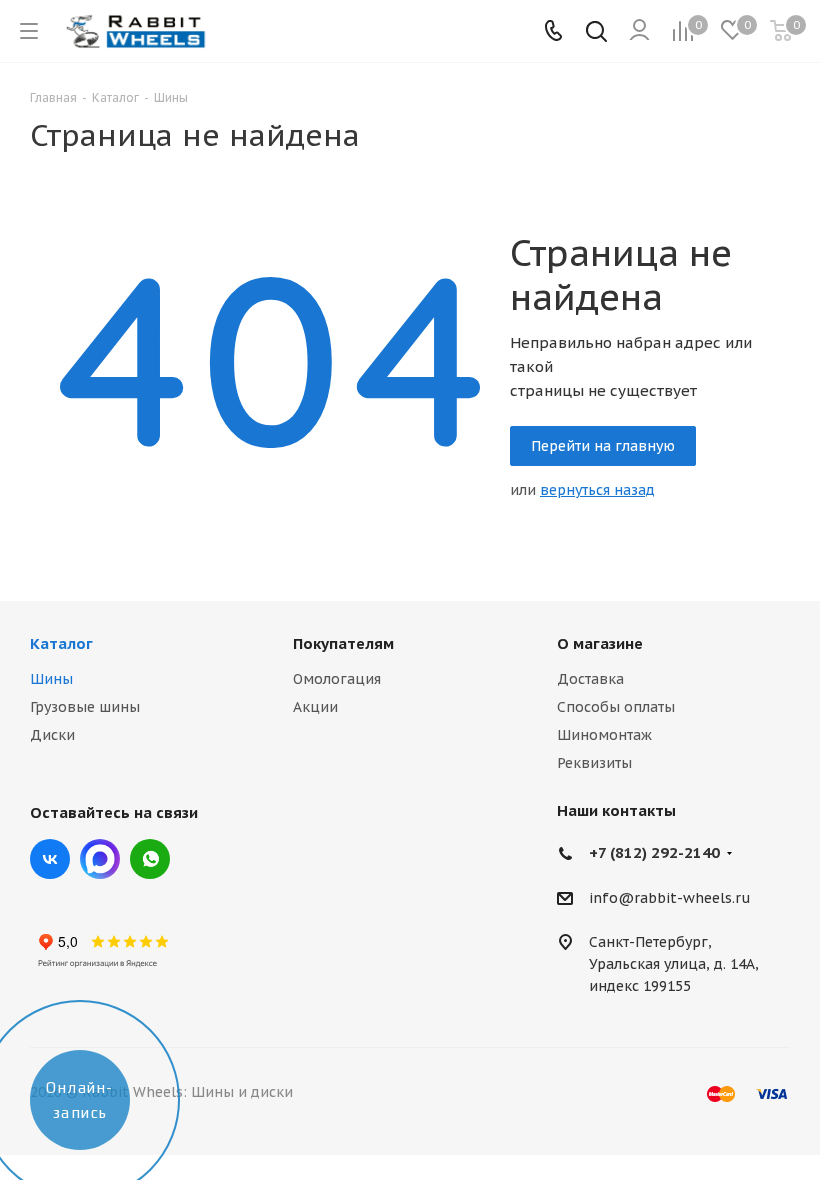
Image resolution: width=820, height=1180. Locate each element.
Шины (51, 679)
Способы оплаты (616, 707)
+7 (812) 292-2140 (654, 852)
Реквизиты (594, 763)
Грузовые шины (85, 707)
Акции (315, 707)
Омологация (337, 679)
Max (100, 859)
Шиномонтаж (604, 735)
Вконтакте (50, 859)
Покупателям (343, 643)
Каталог (61, 643)
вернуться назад (597, 490)
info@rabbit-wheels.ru (670, 898)
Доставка (590, 679)
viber (150, 859)
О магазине (600, 643)
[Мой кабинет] (639, 31)
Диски (52, 735)
